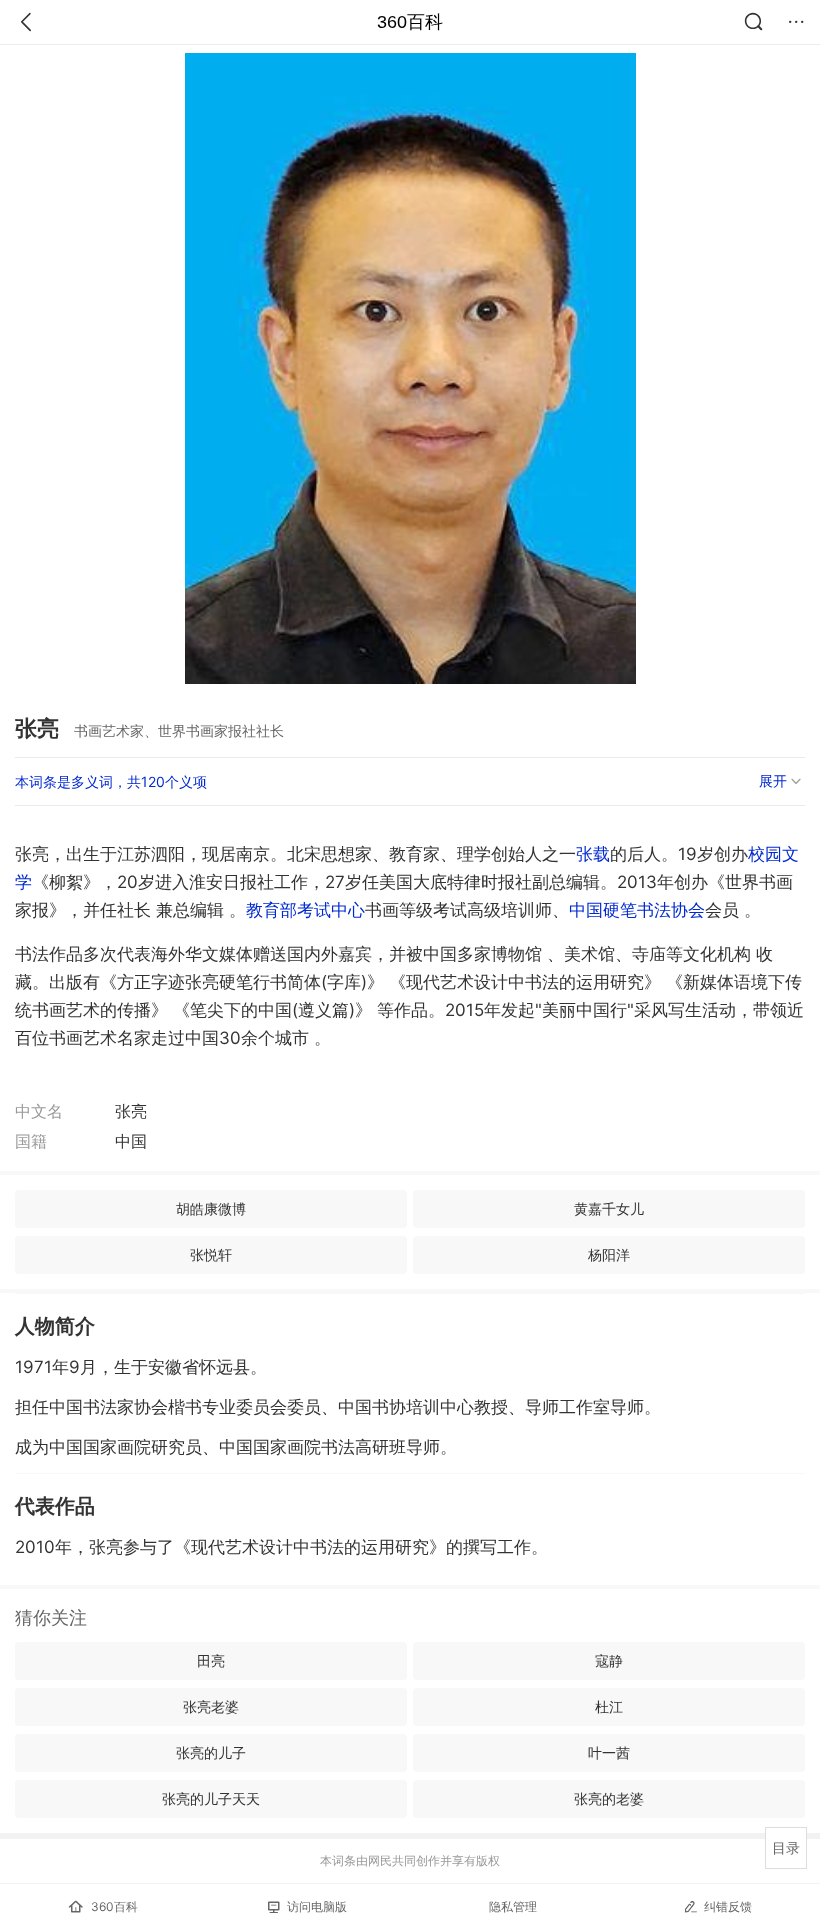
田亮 (211, 1660)
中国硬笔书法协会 (637, 910)
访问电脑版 (317, 1906)
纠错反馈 (728, 1906)
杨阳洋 (609, 1254)
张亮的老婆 (609, 1798)
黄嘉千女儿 (609, 1208)
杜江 (609, 1706)
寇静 (609, 1660)
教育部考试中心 (305, 910)
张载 (593, 854)
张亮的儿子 (211, 1752)
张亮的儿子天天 (211, 1798)
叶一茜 (609, 1752)
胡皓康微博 (211, 1208)
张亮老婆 (211, 1706)
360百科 (410, 22)
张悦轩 (211, 1254)
